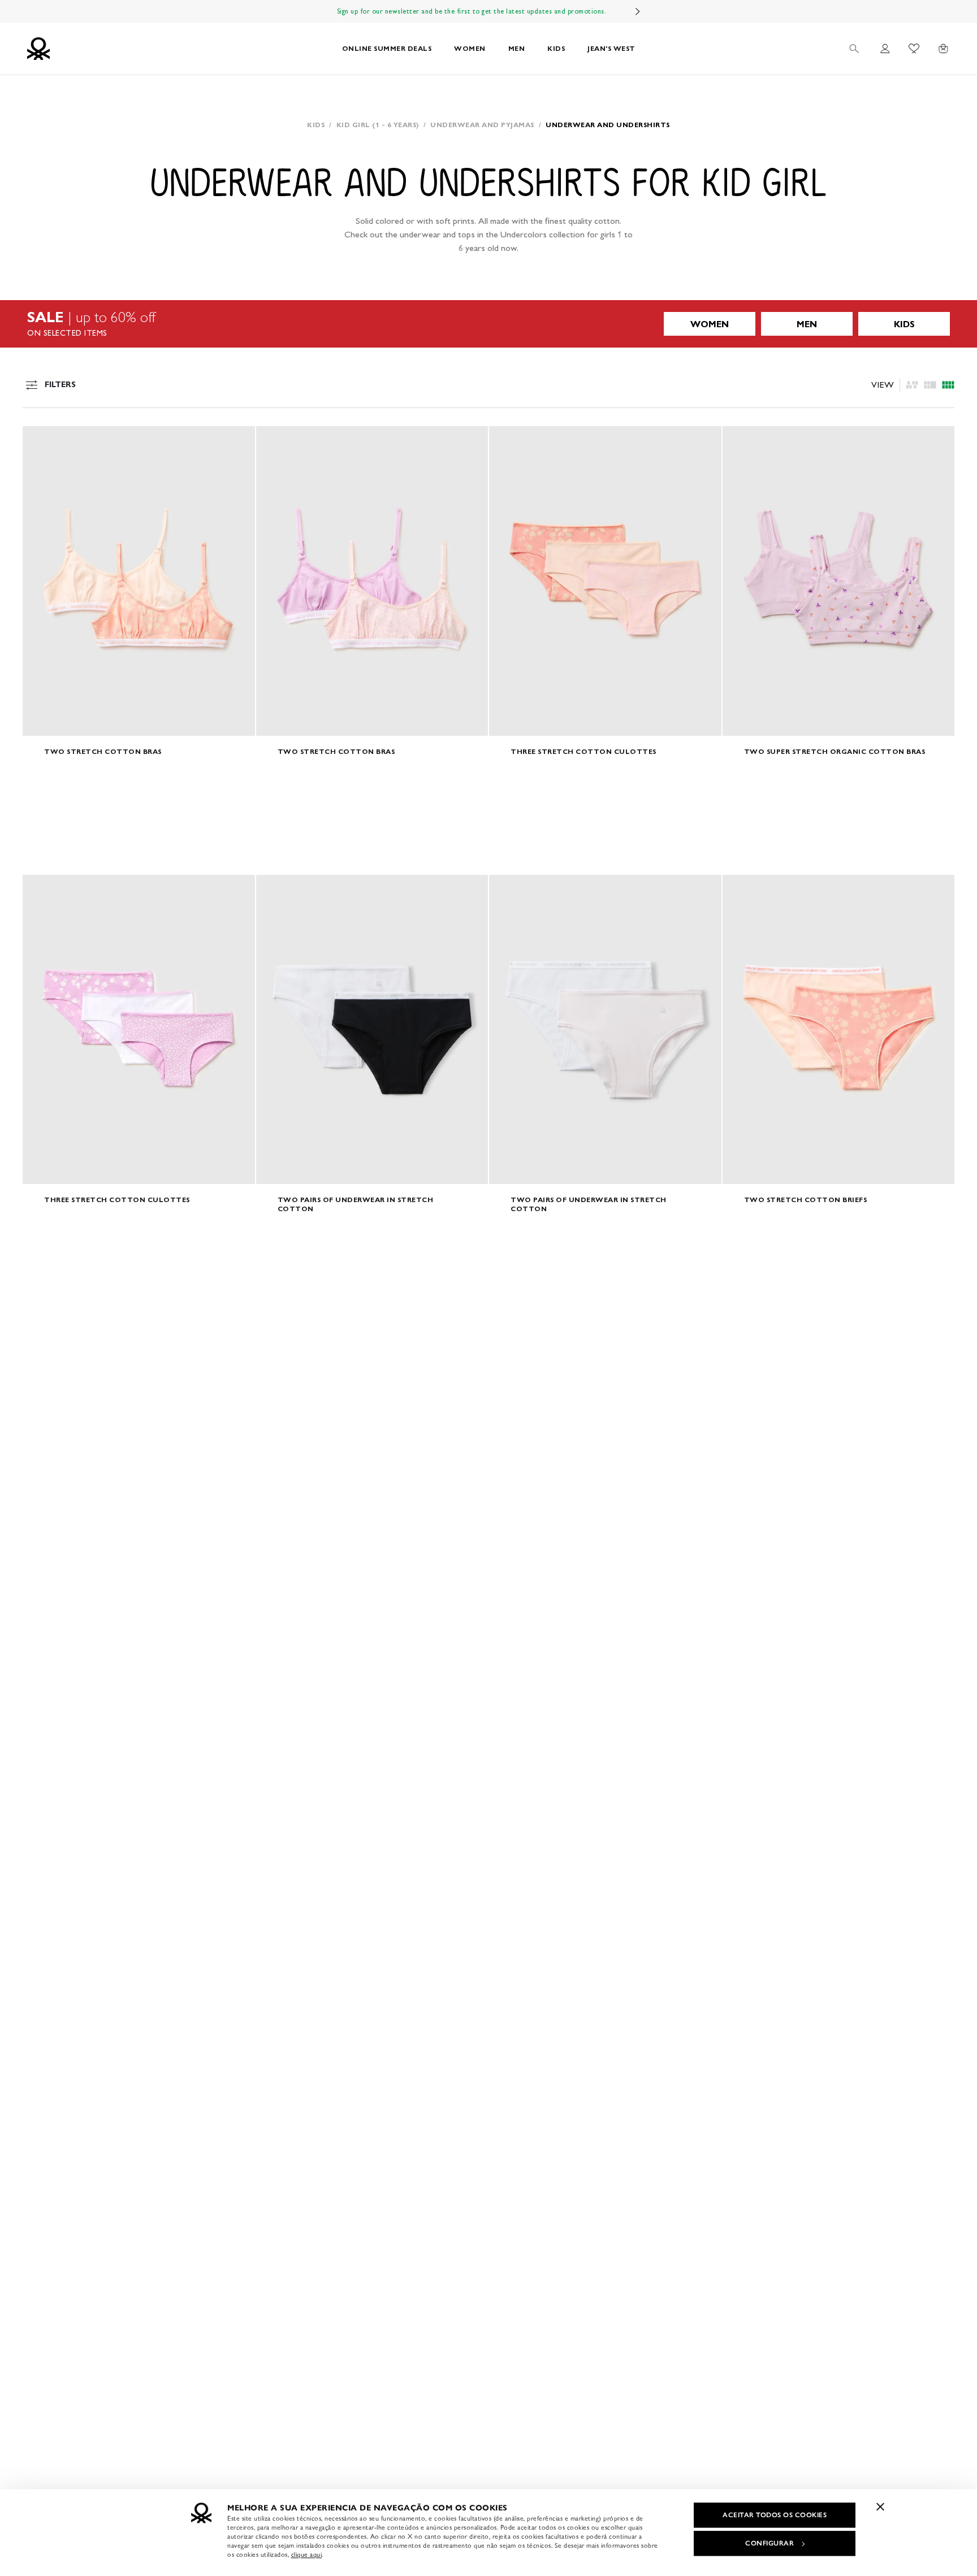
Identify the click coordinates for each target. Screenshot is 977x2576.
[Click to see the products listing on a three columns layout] (948, 385)
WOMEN (470, 48)
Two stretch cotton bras (103, 751)
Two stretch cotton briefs (806, 1200)
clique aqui (307, 2555)
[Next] (638, 11)
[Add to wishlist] (41, 441)
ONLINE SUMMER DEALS (387, 48)
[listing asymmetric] (912, 385)
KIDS (556, 48)
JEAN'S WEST (611, 48)
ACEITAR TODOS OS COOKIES (775, 2515)
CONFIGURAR (770, 2543)
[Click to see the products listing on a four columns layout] (930, 385)
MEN (517, 48)
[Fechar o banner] (880, 2506)
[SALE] (488, 324)
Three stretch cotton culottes (583, 751)
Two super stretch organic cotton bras (835, 751)
